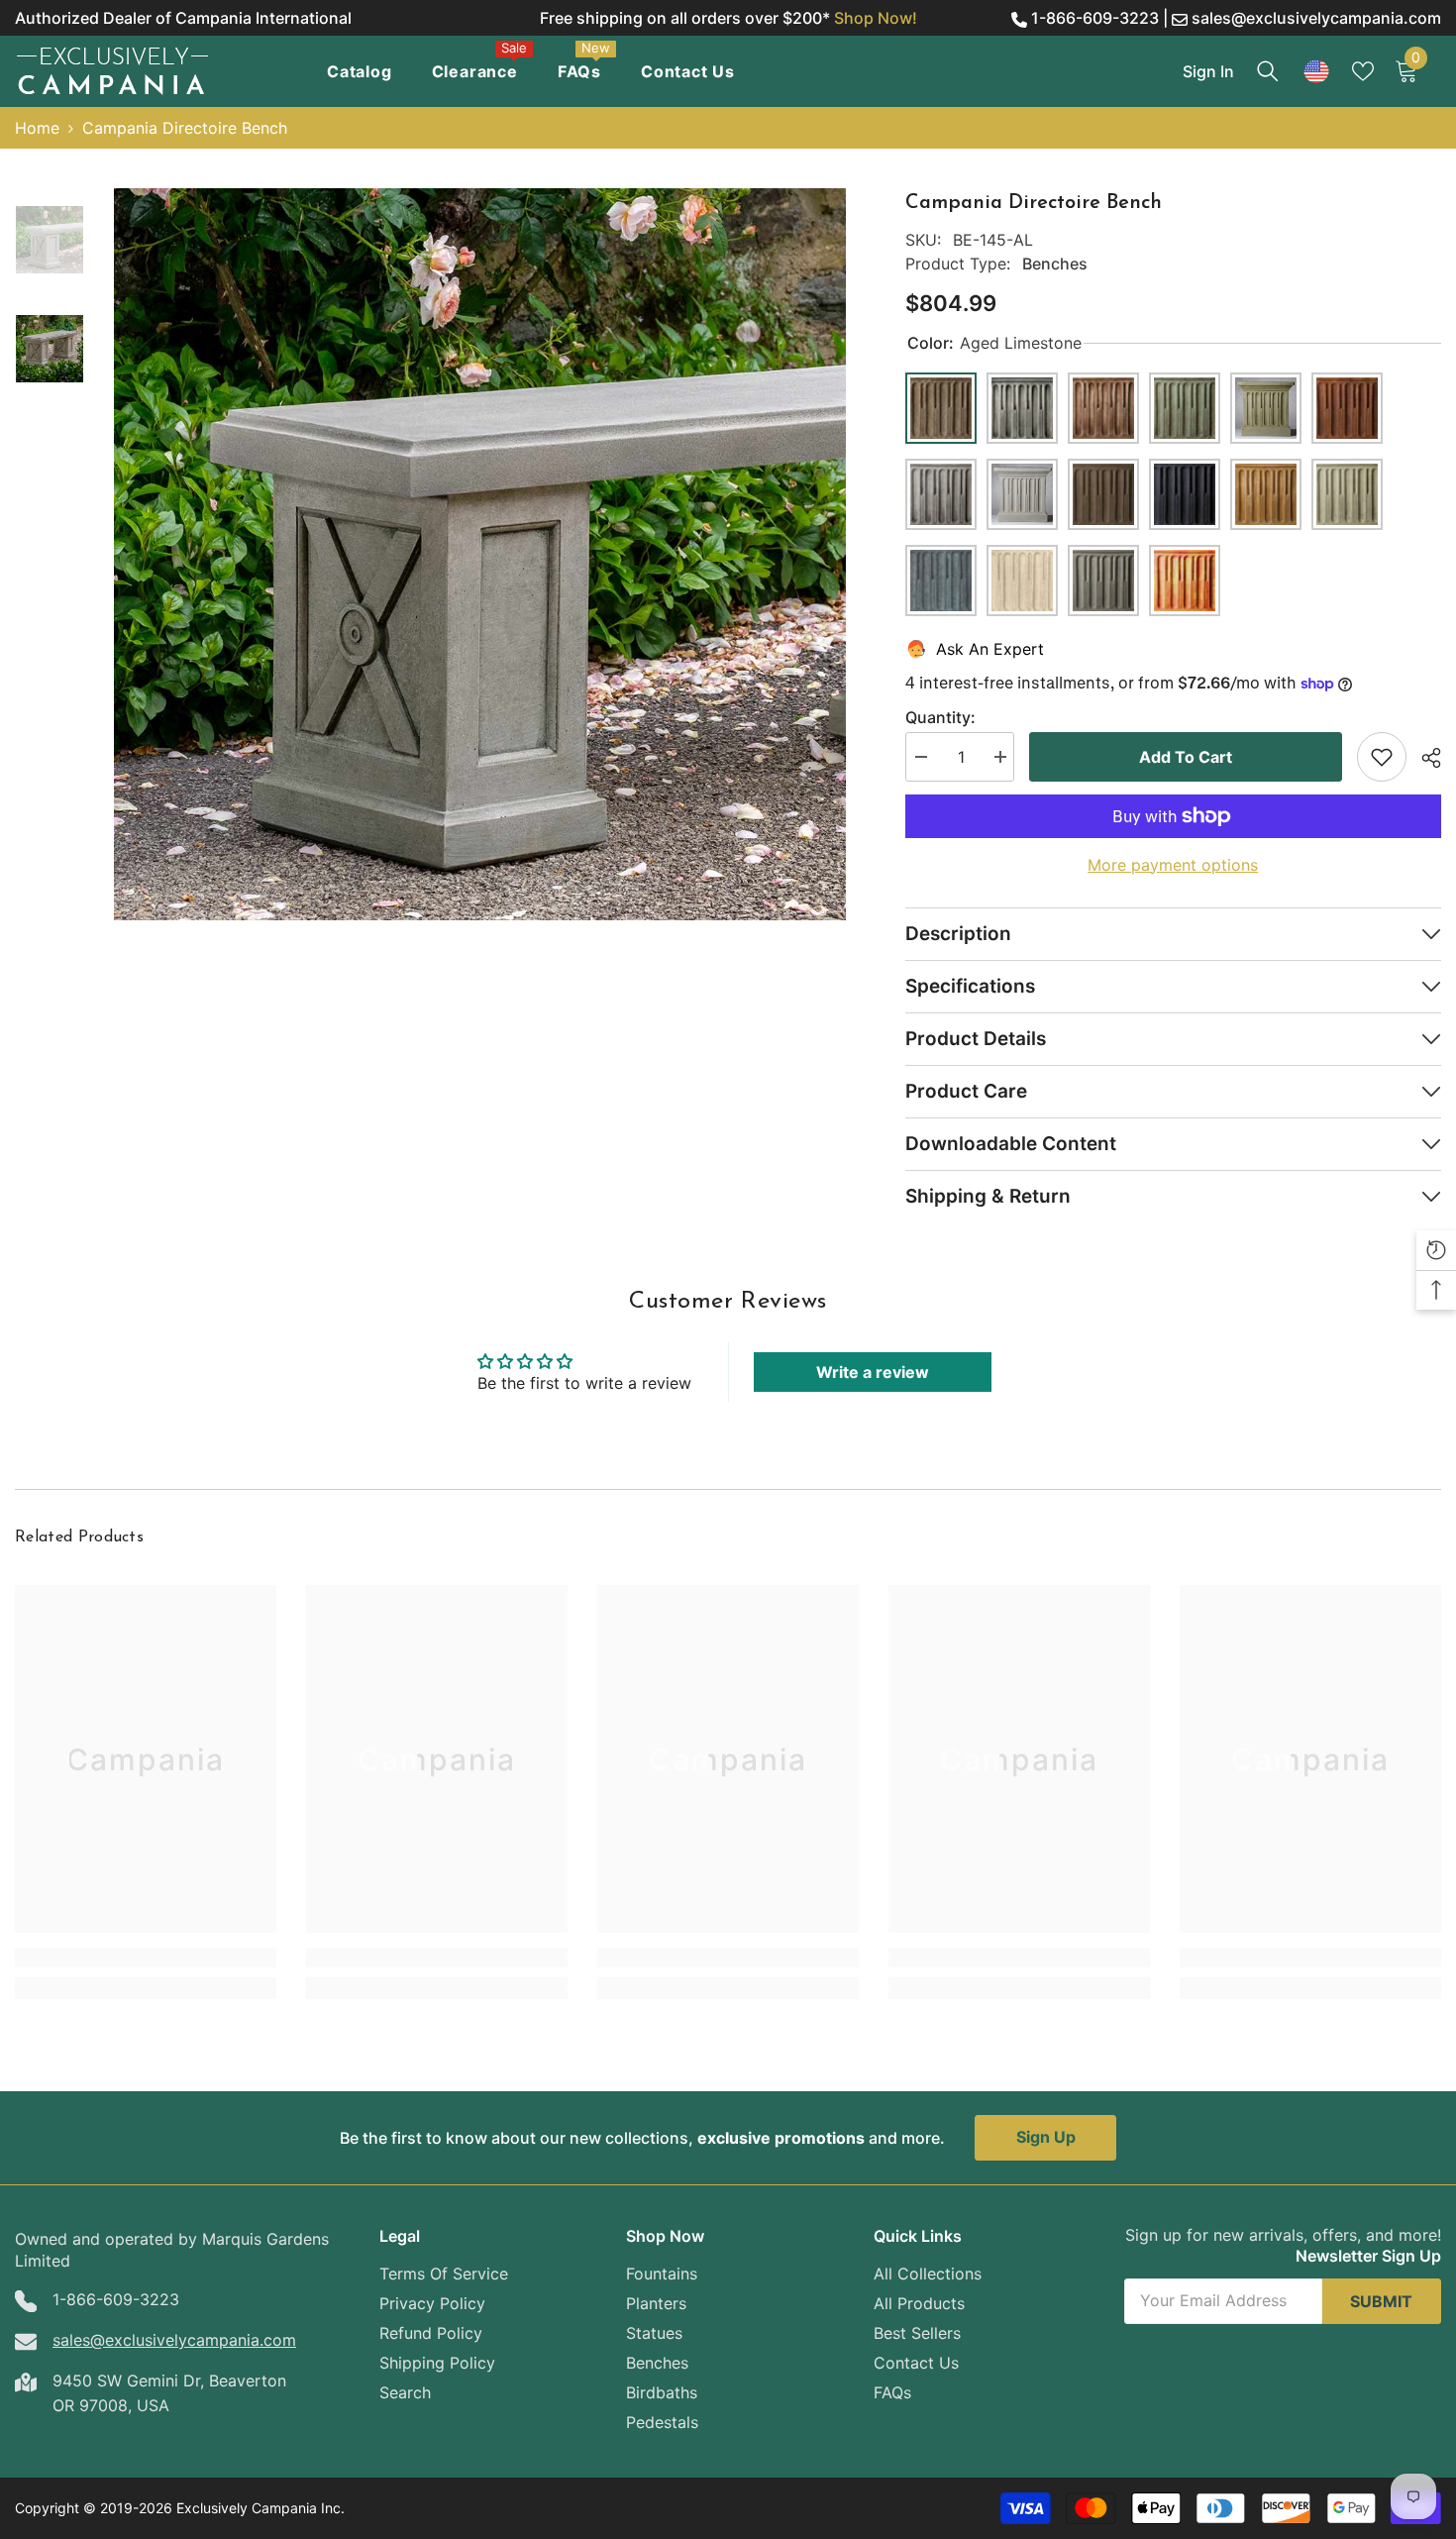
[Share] (1424, 758)
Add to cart (1186, 757)
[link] (146, 1957)
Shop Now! (876, 18)
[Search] (1268, 71)
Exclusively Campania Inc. (260, 2508)
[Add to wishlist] (1382, 757)
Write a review (873, 1372)
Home (37, 128)
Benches (1055, 264)
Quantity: (940, 717)
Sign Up (1046, 2137)
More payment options (1173, 865)
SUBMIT (1381, 2301)
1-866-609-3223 (1095, 18)
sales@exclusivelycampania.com (1316, 18)
